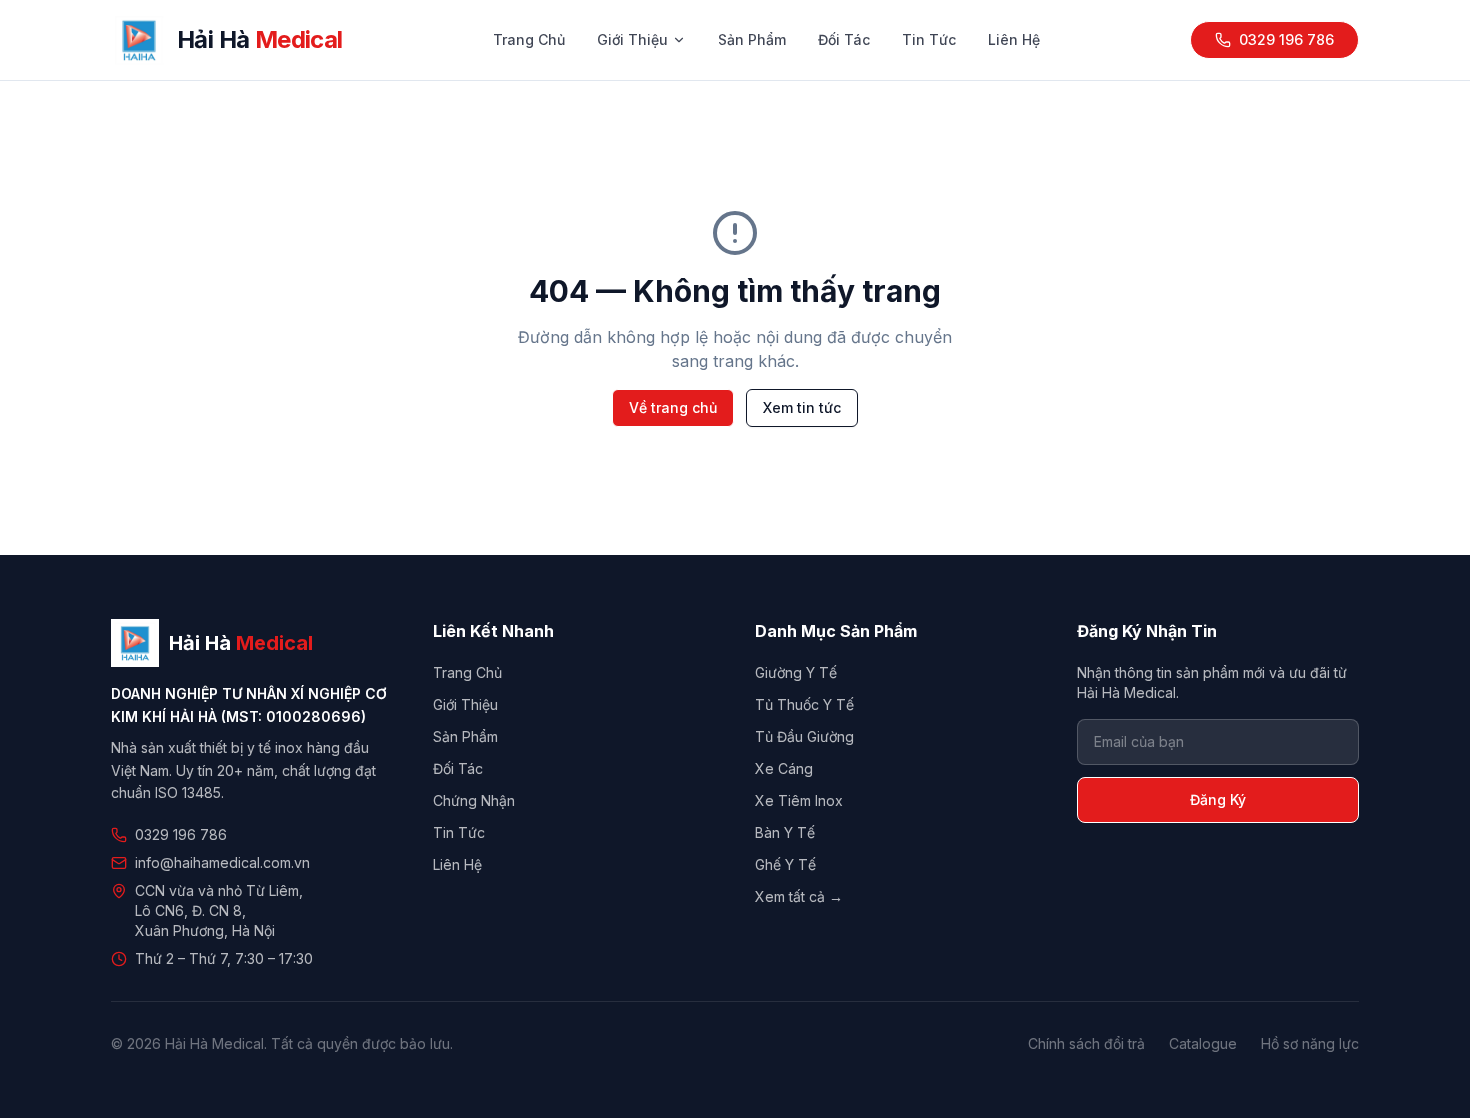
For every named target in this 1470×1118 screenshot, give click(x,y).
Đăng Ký (1218, 799)
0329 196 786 (1286, 39)
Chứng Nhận (474, 800)
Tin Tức (929, 39)
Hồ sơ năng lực (1310, 1043)
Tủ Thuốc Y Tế (804, 704)
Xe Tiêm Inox (799, 800)
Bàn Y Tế (785, 832)
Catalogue (1203, 1043)
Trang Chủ (529, 39)
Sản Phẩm (752, 39)
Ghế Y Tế (785, 864)
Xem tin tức (802, 407)
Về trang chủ (673, 407)
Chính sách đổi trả (1086, 1043)
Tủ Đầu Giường (804, 736)
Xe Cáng (784, 768)
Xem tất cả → (799, 896)
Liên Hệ (1014, 39)
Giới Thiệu (632, 39)
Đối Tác (844, 39)
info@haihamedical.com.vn (222, 862)
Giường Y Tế (796, 672)
